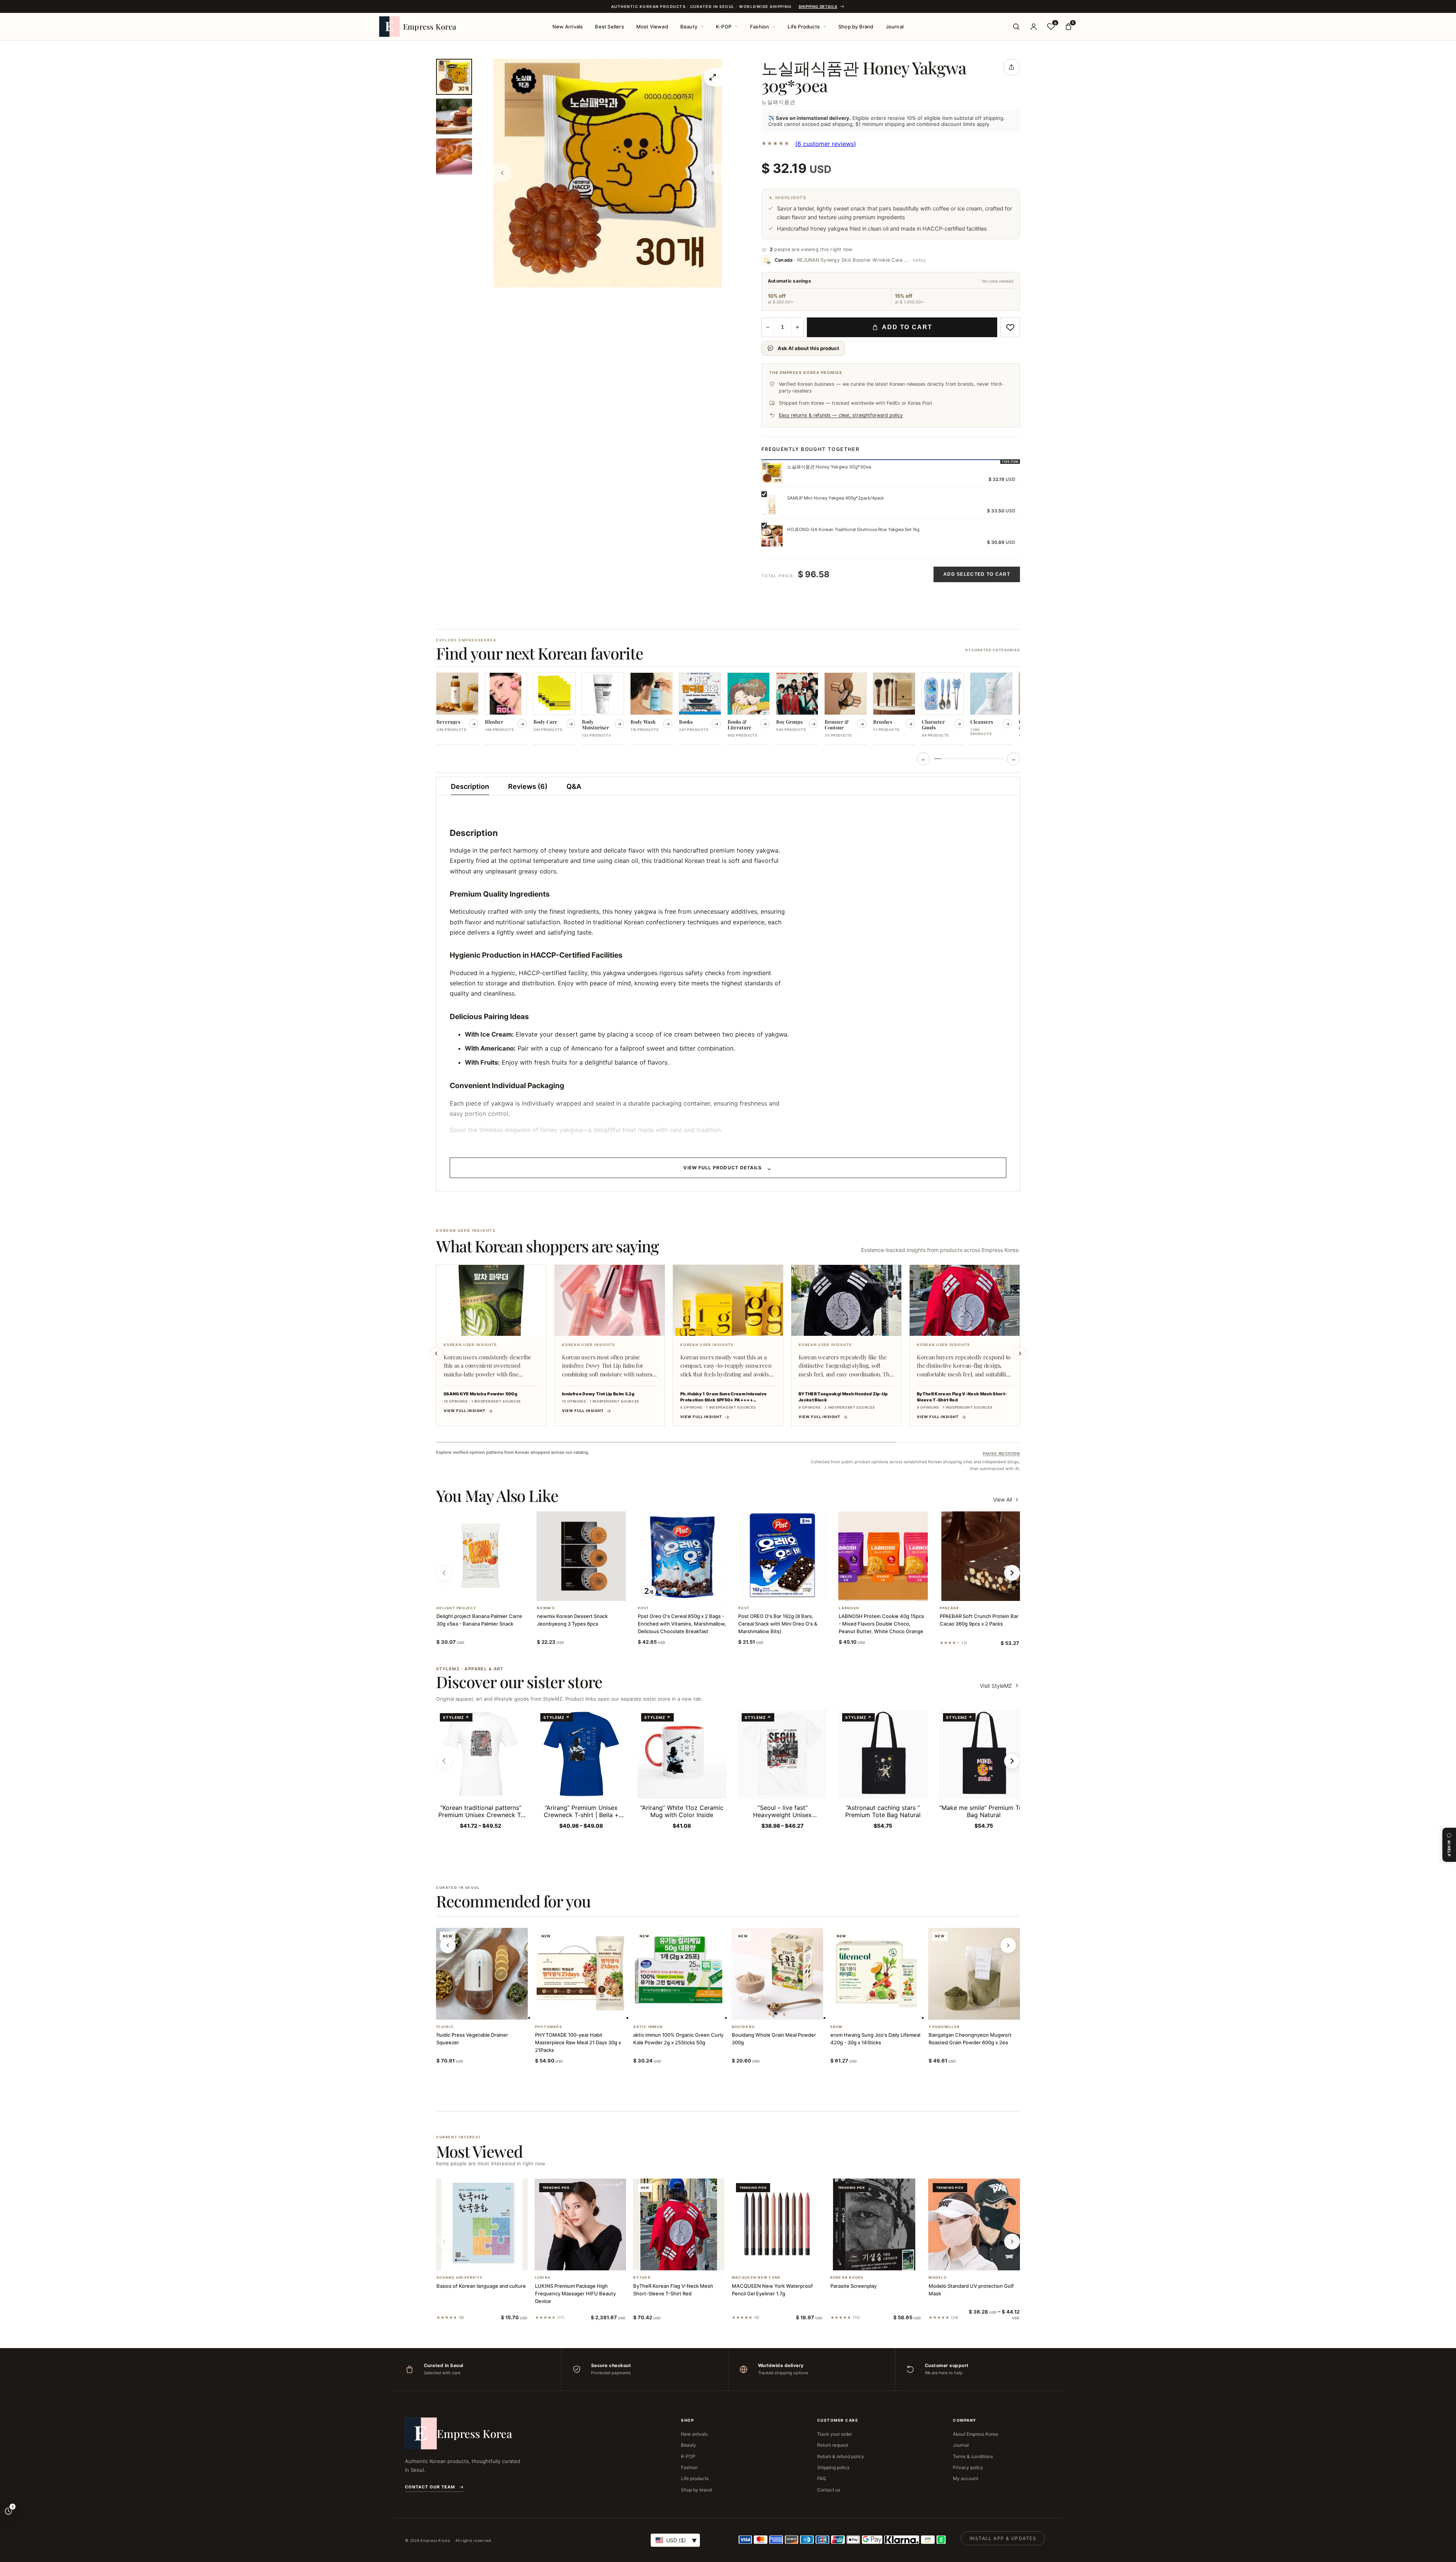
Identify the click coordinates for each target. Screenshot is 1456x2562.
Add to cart (907, 327)
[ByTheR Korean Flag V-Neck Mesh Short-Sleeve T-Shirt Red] (679, 2224)
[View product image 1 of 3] (454, 77)
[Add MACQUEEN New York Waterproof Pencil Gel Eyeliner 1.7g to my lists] (786, 2260)
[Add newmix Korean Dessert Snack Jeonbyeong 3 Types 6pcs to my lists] (590, 1591)
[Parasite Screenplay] (876, 2224)
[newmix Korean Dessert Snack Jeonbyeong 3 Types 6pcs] (581, 1556)
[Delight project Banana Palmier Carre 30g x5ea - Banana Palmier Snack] (481, 1556)
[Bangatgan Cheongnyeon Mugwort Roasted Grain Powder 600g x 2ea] (974, 1974)
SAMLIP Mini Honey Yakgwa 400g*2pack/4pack (835, 498)
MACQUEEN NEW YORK (756, 2278)
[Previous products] (448, 1945)
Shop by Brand (856, 27)
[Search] (1016, 27)
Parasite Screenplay (854, 2286)
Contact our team (430, 2487)
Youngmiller (944, 2027)
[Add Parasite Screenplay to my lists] (885, 2260)
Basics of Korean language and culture (481, 2286)
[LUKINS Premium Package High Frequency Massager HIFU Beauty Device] (581, 2224)
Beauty (689, 27)
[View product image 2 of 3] (454, 117)
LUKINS (543, 2278)
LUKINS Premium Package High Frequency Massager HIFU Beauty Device (575, 2293)
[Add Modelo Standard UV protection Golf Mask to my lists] (983, 2260)
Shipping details (818, 6)
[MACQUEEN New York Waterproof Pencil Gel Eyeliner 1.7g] (777, 2224)
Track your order (835, 2434)
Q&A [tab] (574, 786)
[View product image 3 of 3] (454, 156)
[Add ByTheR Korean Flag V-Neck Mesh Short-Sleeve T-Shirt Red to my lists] (688, 2260)
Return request (833, 2445)
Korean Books (847, 2278)
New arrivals (694, 2434)
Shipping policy (833, 2467)
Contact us (829, 2490)
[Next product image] (713, 173)
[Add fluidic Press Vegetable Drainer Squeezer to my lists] (491, 2010)
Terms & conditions (973, 2456)
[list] (728, 709)
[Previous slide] (436, 1354)
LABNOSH (849, 1608)
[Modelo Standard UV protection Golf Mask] (974, 2224)
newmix (546, 1608)
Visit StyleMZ (1000, 1686)
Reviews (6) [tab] (528, 786)
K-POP (724, 27)
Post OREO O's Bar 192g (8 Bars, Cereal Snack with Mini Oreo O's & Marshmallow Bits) (778, 1624)
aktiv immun (648, 2027)
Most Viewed (652, 27)
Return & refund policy (841, 2456)
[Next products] (1008, 1945)
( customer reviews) (826, 144)
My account (966, 2478)
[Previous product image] (502, 173)
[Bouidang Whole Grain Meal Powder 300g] (777, 1974)
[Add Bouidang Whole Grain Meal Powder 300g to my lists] (786, 2010)
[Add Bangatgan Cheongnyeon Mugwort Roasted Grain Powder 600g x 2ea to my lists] (983, 2010)
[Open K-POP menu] (736, 27)
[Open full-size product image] (713, 77)
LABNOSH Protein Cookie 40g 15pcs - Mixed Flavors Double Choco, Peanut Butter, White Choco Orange (881, 1624)
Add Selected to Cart (977, 574)
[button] (472, 1591)
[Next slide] (1020, 1354)
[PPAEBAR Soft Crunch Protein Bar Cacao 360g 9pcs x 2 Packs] (984, 1556)
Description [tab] (470, 786)
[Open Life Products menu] (825, 27)
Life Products (804, 27)
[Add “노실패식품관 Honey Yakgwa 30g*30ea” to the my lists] (1010, 327)
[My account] (1034, 27)
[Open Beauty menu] (702, 27)
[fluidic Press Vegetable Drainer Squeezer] (482, 1974)
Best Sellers (609, 27)
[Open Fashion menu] (774, 27)
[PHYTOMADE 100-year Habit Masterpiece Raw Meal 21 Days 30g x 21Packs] (581, 1974)
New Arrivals (568, 27)
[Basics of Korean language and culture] (482, 2224)
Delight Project (456, 1608)
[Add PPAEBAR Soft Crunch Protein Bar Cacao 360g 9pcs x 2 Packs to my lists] (993, 1591)
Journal (895, 27)
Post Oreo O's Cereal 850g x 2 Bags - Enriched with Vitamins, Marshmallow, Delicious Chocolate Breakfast (682, 1624)
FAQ (821, 2478)
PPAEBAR (949, 1608)
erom (836, 2027)
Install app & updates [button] (1003, 2538)
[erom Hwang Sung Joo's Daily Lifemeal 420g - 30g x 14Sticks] (876, 1974)
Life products (695, 2478)
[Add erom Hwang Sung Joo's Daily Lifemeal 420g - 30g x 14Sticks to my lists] (885, 2010)
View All (1003, 1499)
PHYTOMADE (549, 2027)
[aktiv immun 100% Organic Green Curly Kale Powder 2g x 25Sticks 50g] (679, 1974)
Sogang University (460, 2278)
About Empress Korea (975, 2434)
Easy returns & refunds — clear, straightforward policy (841, 415)
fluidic (445, 2027)
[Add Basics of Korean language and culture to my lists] (491, 2260)
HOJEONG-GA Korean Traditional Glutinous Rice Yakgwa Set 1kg (853, 529)
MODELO (938, 2278)
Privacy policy (968, 2467)
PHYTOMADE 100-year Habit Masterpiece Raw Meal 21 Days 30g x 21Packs (578, 2042)
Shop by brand (696, 2490)
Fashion (759, 27)
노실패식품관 (778, 102)
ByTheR (642, 2278)
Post (643, 1608)
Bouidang (743, 2027)
